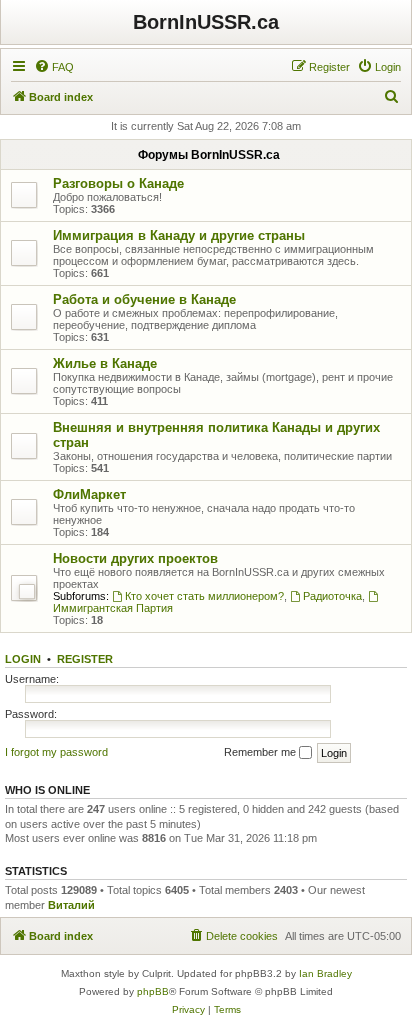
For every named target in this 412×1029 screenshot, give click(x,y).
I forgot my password (56, 752)
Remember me (261, 752)
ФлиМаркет (89, 494)
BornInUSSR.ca (206, 22)
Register (85, 659)
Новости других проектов (135, 558)
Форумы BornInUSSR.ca (209, 155)
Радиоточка (332, 596)
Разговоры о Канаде (118, 183)
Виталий (71, 905)
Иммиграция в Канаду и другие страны (179, 235)
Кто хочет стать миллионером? (204, 596)
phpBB (153, 991)
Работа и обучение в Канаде (144, 299)
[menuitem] (54, 67)
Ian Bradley (325, 973)
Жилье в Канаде (105, 363)
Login (23, 659)
